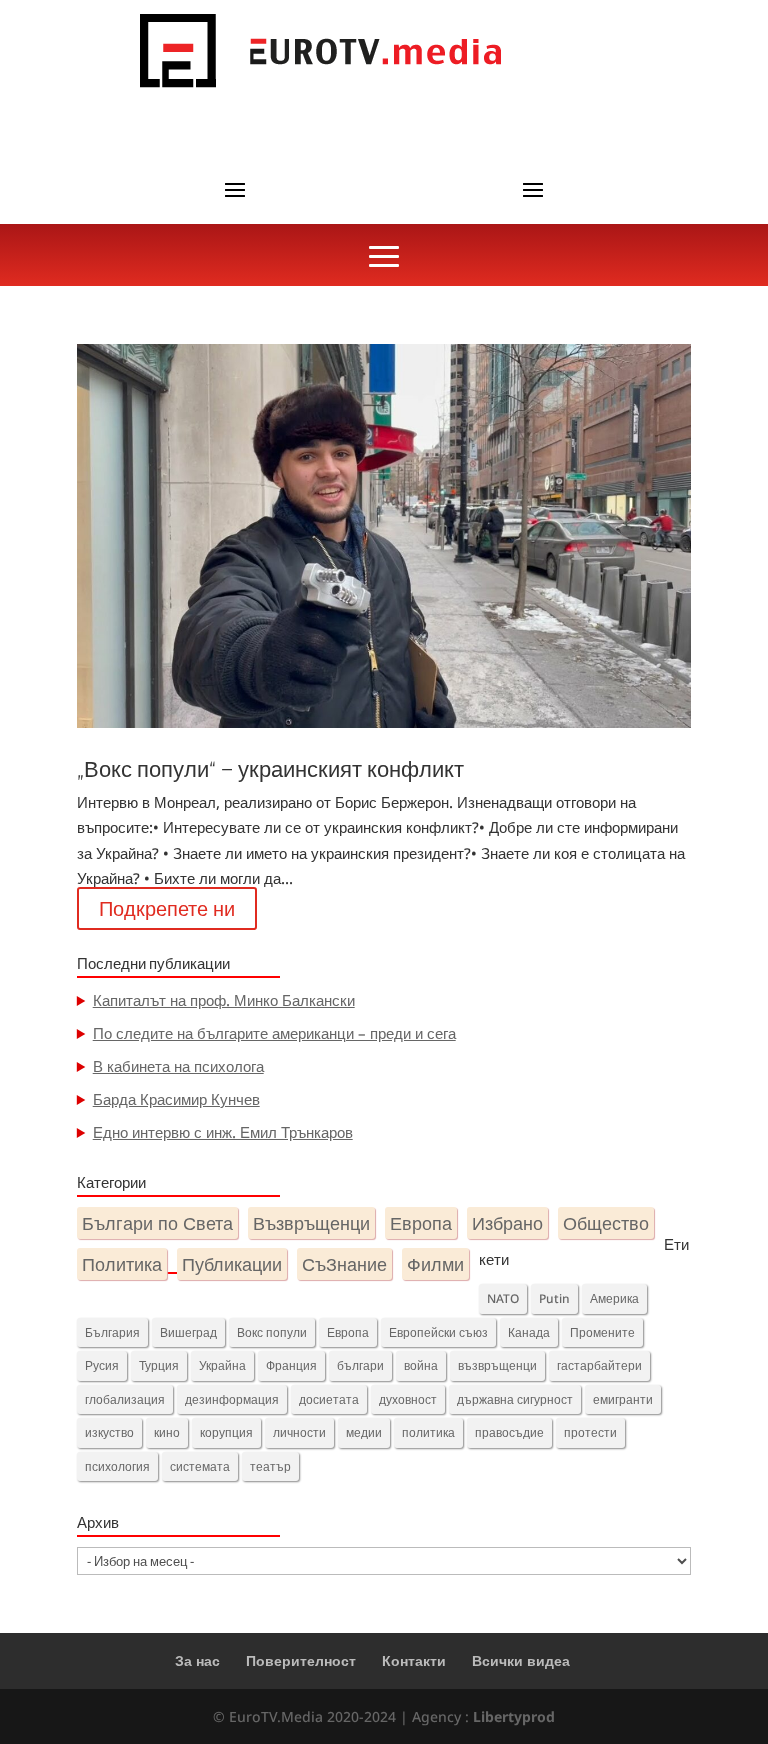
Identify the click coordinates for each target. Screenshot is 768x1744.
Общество (606, 1222)
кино (167, 1432)
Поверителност (301, 1660)
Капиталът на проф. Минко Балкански (224, 1000)
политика (428, 1432)
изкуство (109, 1432)
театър (270, 1466)
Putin (554, 1298)
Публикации (232, 1263)
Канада (529, 1332)
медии (364, 1432)
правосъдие (509, 1432)
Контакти (414, 1660)
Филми (435, 1263)
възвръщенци (497, 1365)
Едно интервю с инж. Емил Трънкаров (223, 1132)
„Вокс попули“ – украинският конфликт (270, 769)
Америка (614, 1298)
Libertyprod (514, 1716)
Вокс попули (272, 1332)
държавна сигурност (515, 1399)
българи (360, 1365)
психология (117, 1466)
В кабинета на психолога (178, 1066)
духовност (408, 1399)
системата (200, 1466)
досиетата (329, 1399)
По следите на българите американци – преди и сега (274, 1033)
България (112, 1332)
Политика (122, 1263)
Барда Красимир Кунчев (176, 1099)
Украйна (222, 1365)
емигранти (623, 1399)
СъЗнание (344, 1263)
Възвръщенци (311, 1222)
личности (299, 1432)
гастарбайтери (599, 1365)
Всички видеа (521, 1660)
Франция (291, 1365)
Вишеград (188, 1332)
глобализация (125, 1399)
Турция (159, 1365)
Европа (421, 1222)
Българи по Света (157, 1222)
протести (590, 1432)
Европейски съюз (438, 1332)
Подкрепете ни (167, 908)
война (421, 1365)
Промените (602, 1332)
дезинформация (232, 1399)
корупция (226, 1432)
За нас (197, 1660)
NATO (503, 1298)
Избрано (507, 1222)
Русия (102, 1365)
